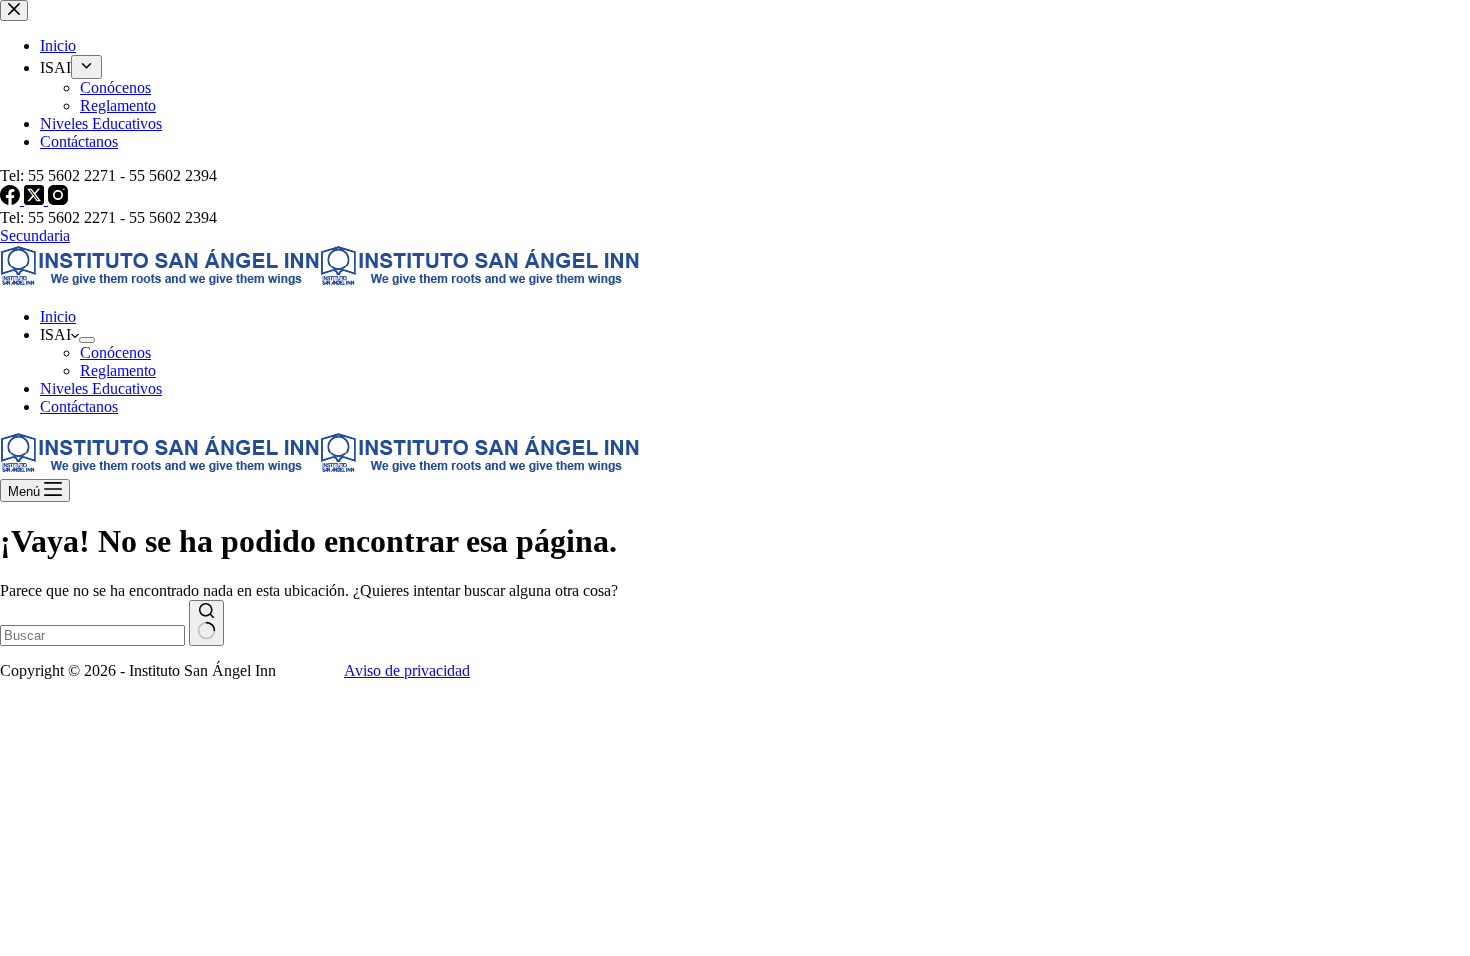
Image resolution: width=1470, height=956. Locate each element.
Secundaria (35, 235)
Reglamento (118, 370)
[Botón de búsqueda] (206, 623)
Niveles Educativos (101, 388)
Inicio (58, 316)
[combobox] (92, 635)
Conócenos (115, 352)
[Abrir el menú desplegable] (87, 340)
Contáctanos (79, 406)
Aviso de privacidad (407, 670)
